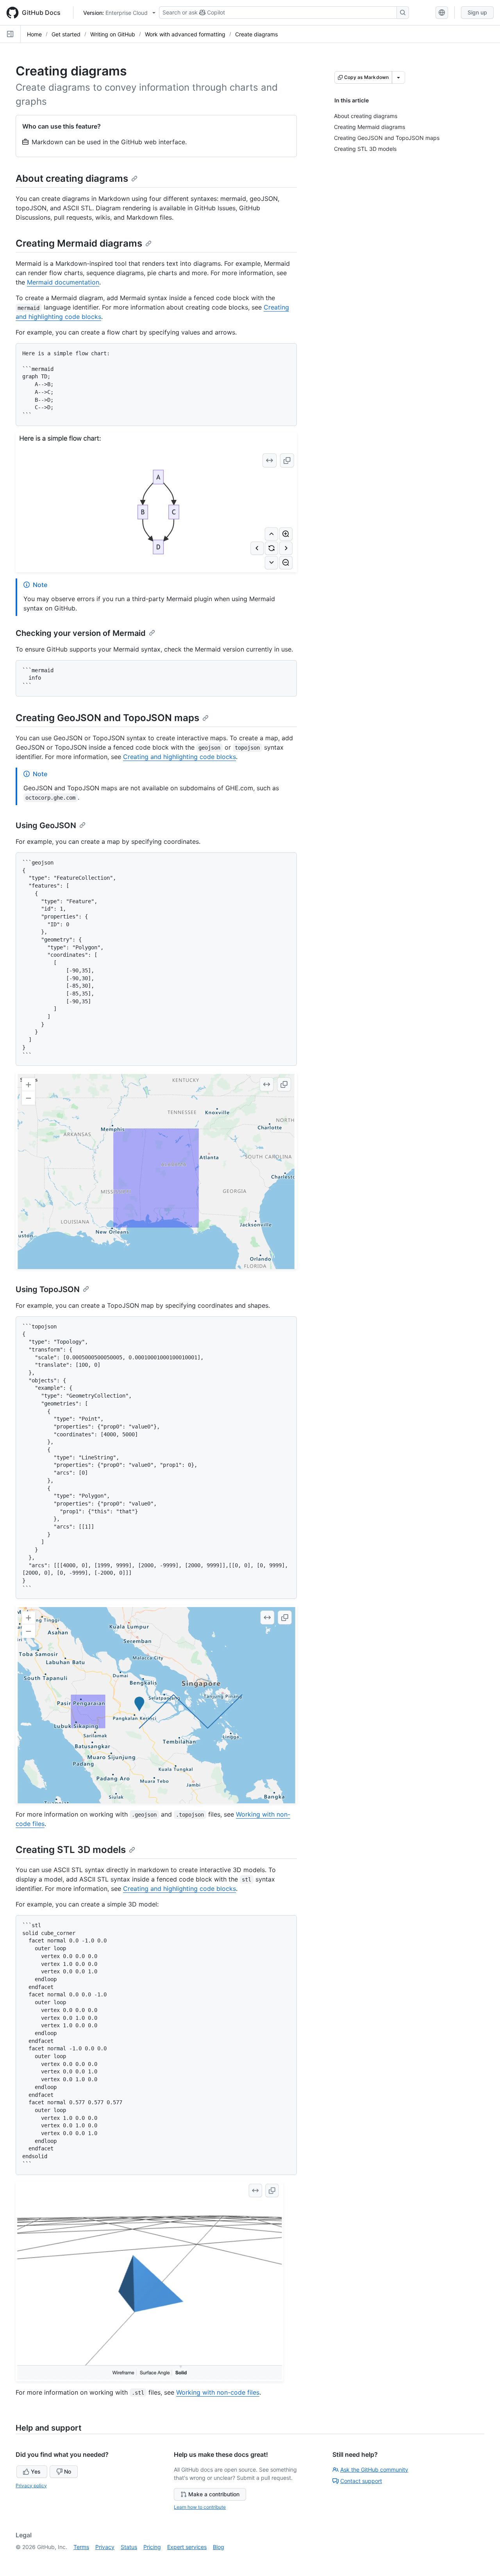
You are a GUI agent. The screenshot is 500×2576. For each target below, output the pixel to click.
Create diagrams (256, 34)
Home (34, 34)
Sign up (477, 12)
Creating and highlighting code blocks (179, 757)
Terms (81, 2547)
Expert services (187, 2547)
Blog (219, 2547)
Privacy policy (31, 2486)
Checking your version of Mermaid (81, 633)
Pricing (152, 2547)
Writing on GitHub (113, 34)
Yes (36, 2471)
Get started (66, 34)
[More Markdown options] (398, 77)
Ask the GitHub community (374, 2469)
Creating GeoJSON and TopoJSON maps (107, 718)
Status (129, 2547)
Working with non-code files (218, 2392)
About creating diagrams (72, 178)
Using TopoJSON (48, 1289)
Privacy (105, 2547)
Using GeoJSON (46, 825)
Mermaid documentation (63, 282)
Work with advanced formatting (185, 34)
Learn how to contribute (200, 2507)
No (68, 2471)
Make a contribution (214, 2494)
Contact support (361, 2481)
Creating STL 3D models (71, 1850)
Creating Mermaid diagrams (79, 243)
